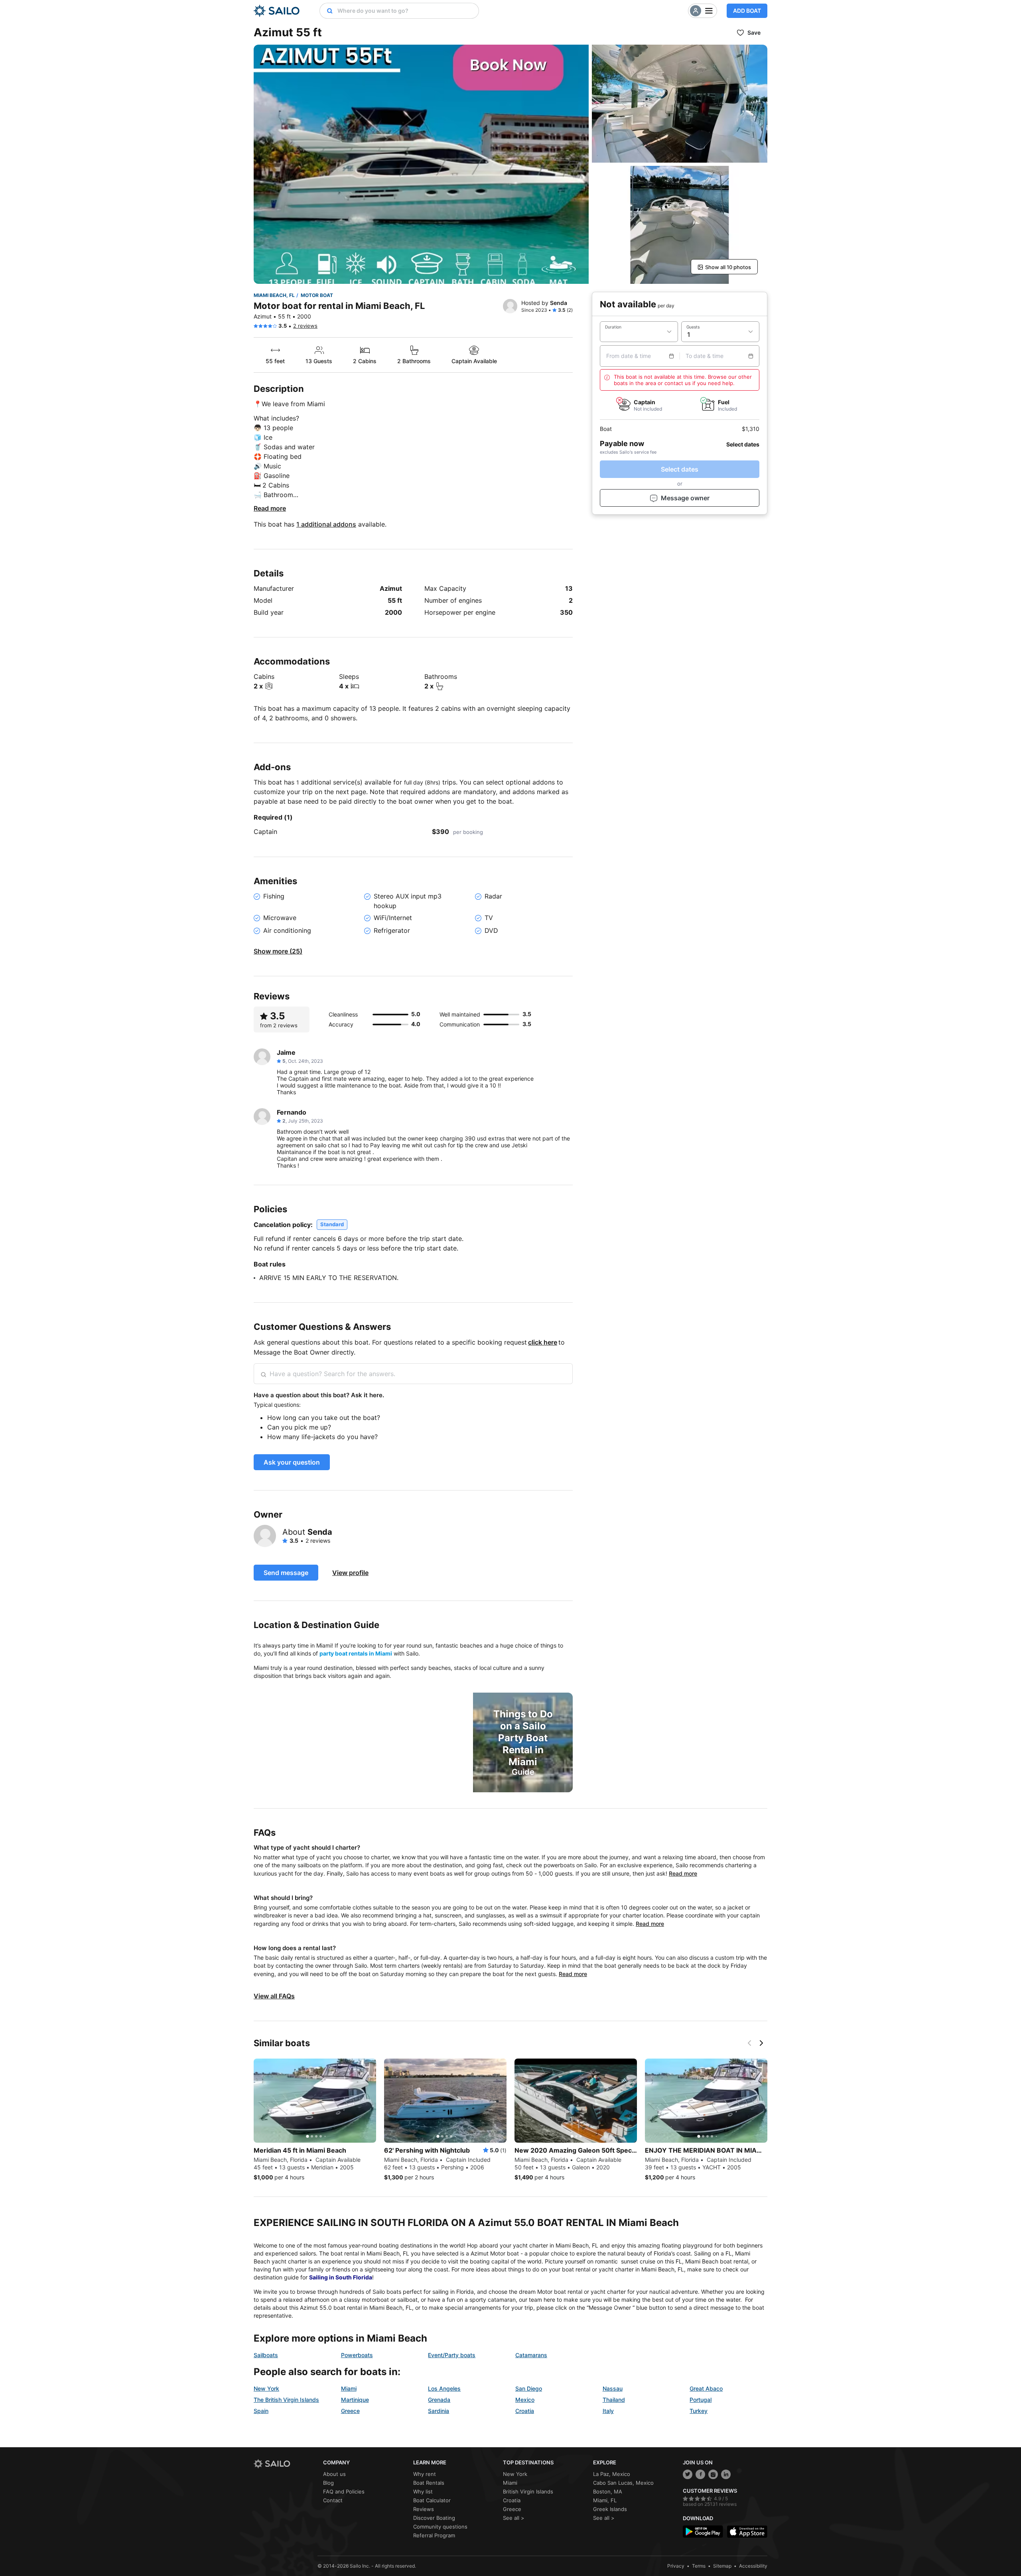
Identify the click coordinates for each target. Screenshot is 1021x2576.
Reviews (424, 2509)
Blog (328, 2483)
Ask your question (292, 1462)
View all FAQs (274, 1996)
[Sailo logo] (286, 2464)
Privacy (676, 2566)
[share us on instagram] (713, 2474)
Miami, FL (605, 2500)
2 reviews (305, 326)
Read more (270, 508)
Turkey (699, 2411)
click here (543, 1342)
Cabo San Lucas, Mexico (623, 2483)
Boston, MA (608, 2491)
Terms (699, 2566)
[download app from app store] (747, 2532)
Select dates (680, 469)
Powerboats (357, 2355)
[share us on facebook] (700, 2474)
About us (334, 2474)
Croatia (525, 2411)
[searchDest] (327, 11)
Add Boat (747, 11)
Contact (333, 2500)
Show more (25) (278, 951)
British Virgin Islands (528, 2491)
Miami (349, 2388)
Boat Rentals (429, 2483)
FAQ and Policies (344, 2491)
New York (266, 2388)
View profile (350, 1573)
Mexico (525, 2400)
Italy (608, 2411)
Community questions (440, 2527)
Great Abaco (706, 2388)
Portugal (701, 2400)
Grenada (439, 2400)
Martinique (355, 2400)
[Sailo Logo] (277, 11)
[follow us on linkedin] (726, 2474)
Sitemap (722, 2566)
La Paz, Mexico (612, 2474)
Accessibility (753, 2566)
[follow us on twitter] (688, 2474)
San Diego (529, 2388)
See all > (514, 2518)
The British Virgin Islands (286, 2400)
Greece (350, 2411)
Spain (261, 2411)
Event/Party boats (452, 2355)
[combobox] (406, 11)
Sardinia (439, 2411)
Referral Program (434, 2535)
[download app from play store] (703, 2532)
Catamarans (531, 2355)
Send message (286, 1573)
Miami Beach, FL (274, 295)
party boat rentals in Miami (356, 1653)
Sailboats (266, 2355)
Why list (423, 2491)
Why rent (425, 2474)
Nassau (613, 2388)
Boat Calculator (432, 2500)
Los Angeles (444, 2388)
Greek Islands (610, 2509)
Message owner (685, 498)
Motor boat (317, 295)
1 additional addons (326, 524)
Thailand (614, 2400)
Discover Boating (434, 2518)
